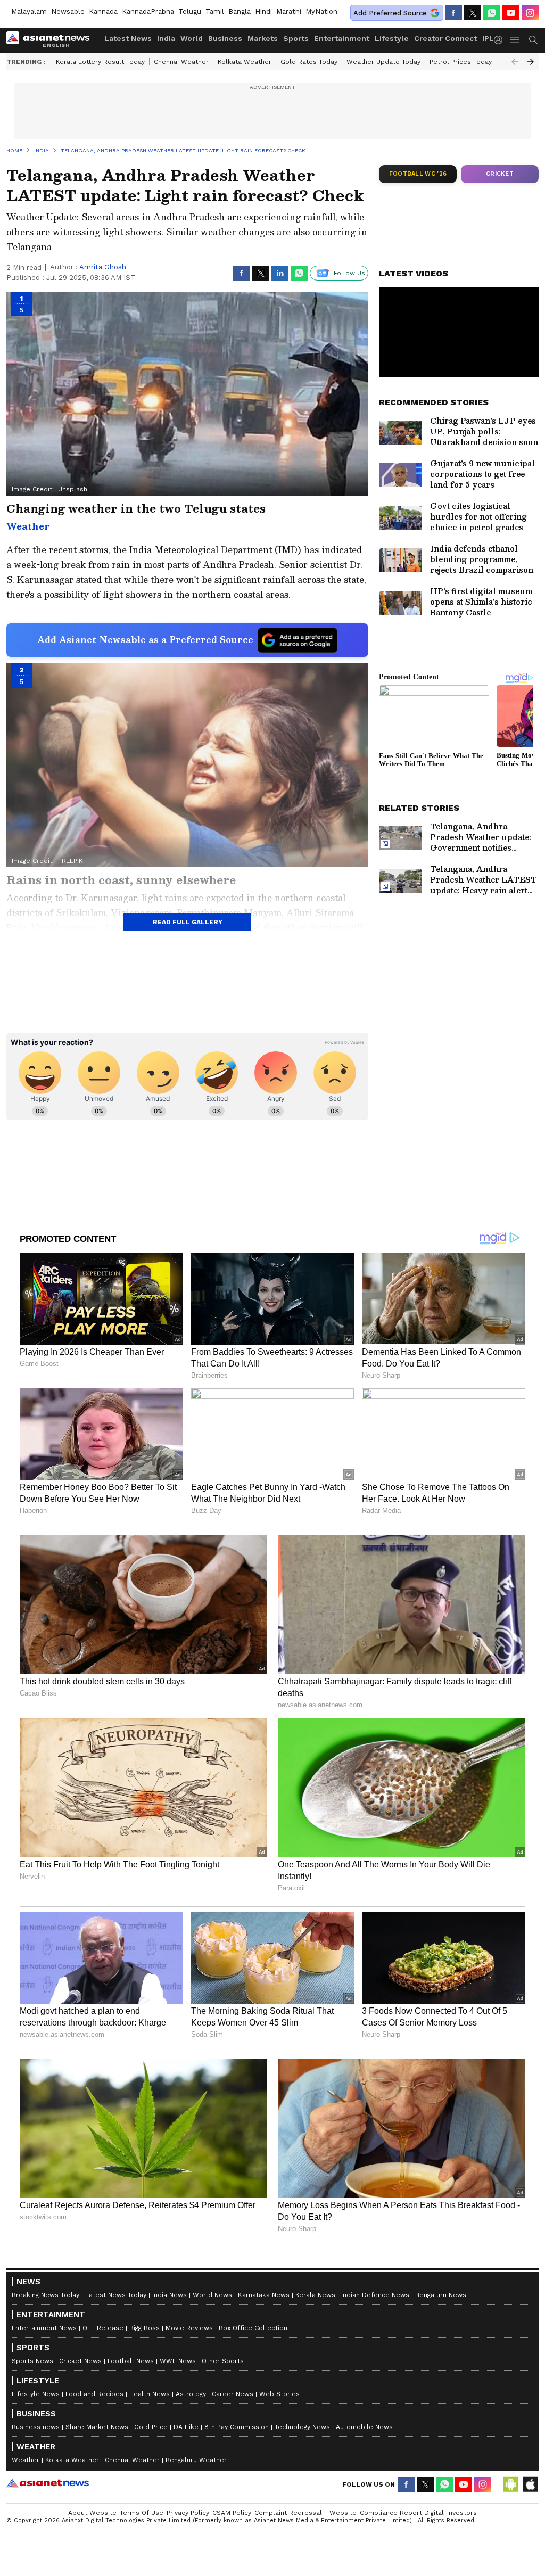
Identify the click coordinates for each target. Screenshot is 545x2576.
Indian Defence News (375, 2295)
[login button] (501, 40)
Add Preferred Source (390, 13)
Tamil (215, 11)
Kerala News (315, 2295)
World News (212, 2295)
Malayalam (29, 11)
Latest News (128, 38)
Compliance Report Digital (402, 2513)
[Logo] (52, 40)
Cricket (500, 174)
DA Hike (186, 2427)
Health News (150, 2394)
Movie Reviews (189, 2328)
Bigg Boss (144, 2328)
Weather (26, 2460)
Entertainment (342, 38)
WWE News (178, 2361)
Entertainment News (44, 2328)
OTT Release (103, 2328)
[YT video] (511, 13)
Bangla (240, 11)
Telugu (190, 11)
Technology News (302, 2427)
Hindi (263, 11)
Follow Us (349, 273)
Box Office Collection (253, 2328)
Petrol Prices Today (461, 62)
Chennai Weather (181, 62)
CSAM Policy (232, 2513)
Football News (131, 2361)
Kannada (103, 11)
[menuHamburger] (515, 40)
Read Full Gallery (188, 922)
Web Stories (279, 2394)
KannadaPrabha (148, 11)
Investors (462, 2513)
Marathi (289, 11)
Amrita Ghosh (103, 267)
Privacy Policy (188, 2513)
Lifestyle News (36, 2394)
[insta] (530, 13)
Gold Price (151, 2427)
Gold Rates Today (309, 62)
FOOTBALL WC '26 (418, 174)
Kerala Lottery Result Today (100, 62)
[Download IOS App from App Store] (530, 2484)
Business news (36, 2427)
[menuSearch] (533, 40)
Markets (263, 38)
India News (170, 2295)
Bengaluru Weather (196, 2460)
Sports (296, 38)
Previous (515, 62)
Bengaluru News (441, 2295)
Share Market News (97, 2427)
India (166, 38)
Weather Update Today (383, 62)
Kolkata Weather (245, 62)
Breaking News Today (46, 2295)
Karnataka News (264, 2295)
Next (531, 62)
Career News (233, 2394)
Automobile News (364, 2427)
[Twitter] (473, 13)
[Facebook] (453, 13)
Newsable (68, 11)
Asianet (48, 2483)
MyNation (321, 11)
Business (225, 38)
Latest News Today (116, 2295)
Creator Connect (445, 38)
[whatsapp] (492, 13)
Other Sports (223, 2361)
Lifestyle (392, 38)
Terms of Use (142, 2513)
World (192, 38)
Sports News (32, 2361)
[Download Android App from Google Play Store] (511, 2484)
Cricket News (80, 2361)
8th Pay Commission (237, 2427)
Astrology (191, 2394)
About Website (92, 2513)
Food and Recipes (94, 2394)
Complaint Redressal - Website (305, 2513)
